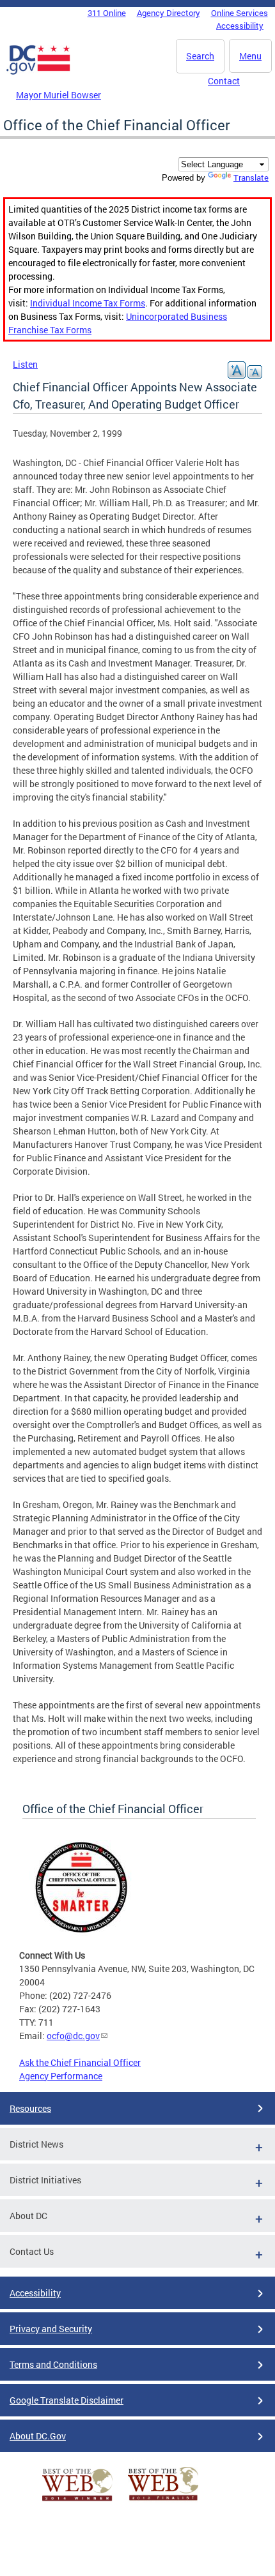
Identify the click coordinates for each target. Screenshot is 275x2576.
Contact (224, 81)
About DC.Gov (38, 2436)
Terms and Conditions (53, 2364)
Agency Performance (61, 2076)
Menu (250, 56)
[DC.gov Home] (38, 72)
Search (200, 56)
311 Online (107, 13)
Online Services (240, 13)
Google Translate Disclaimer (67, 2400)
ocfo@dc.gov (73, 2036)
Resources (30, 2108)
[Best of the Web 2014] (77, 2501)
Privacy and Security (51, 2329)
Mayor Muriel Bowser (59, 95)
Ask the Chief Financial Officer (80, 2062)
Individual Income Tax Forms (88, 303)
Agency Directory (169, 13)
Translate (251, 177)
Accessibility (240, 26)
